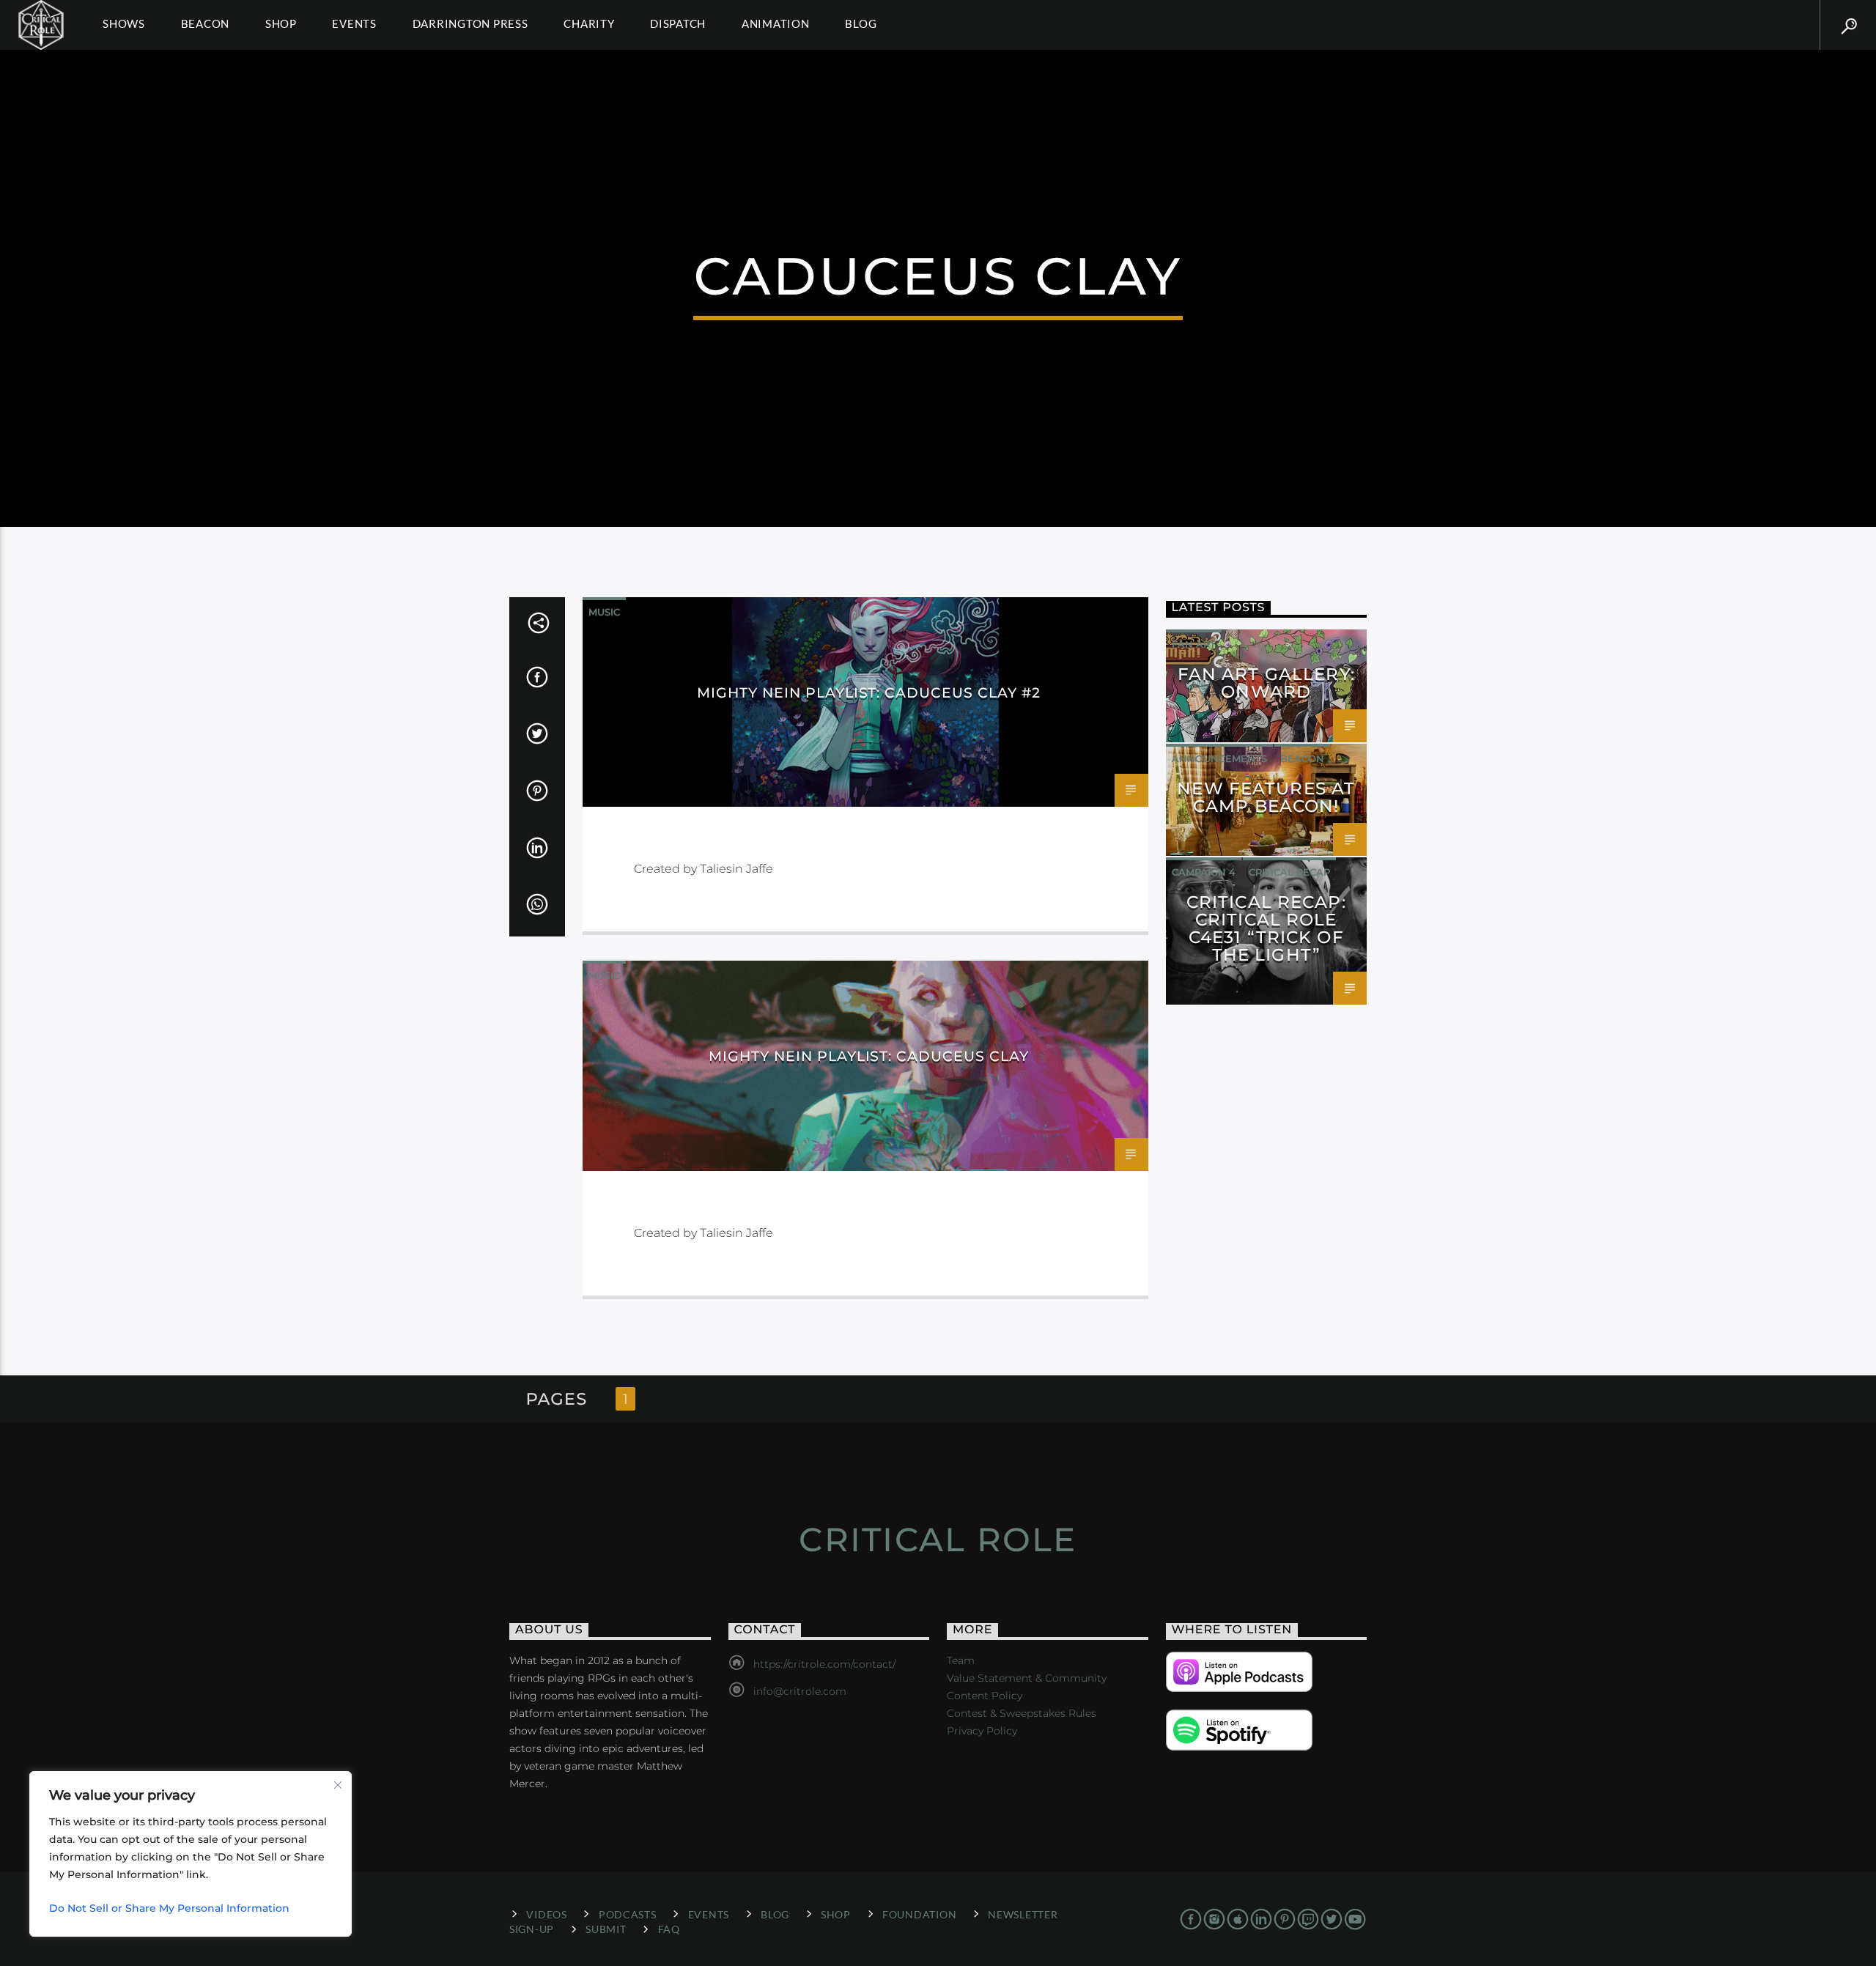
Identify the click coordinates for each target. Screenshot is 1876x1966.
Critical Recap (1289, 872)
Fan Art (1194, 644)
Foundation (919, 1914)
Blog (861, 23)
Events (354, 23)
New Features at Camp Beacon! (1266, 797)
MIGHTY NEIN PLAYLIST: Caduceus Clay (869, 1056)
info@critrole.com (800, 1691)
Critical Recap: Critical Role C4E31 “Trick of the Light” (1266, 928)
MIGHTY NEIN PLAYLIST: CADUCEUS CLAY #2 (868, 692)
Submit (606, 1929)
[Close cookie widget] (338, 1785)
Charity (589, 23)
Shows (124, 23)
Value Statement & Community (1027, 1678)
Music (604, 612)
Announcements (1219, 758)
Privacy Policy (982, 1731)
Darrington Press (470, 23)
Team (961, 1660)
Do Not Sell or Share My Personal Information (169, 1908)
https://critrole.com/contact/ (824, 1664)
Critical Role (938, 1539)
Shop (281, 23)
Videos (546, 1914)
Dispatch (678, 23)
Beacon (206, 23)
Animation (776, 23)
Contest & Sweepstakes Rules (1022, 1713)
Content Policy (985, 1696)
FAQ (669, 1929)
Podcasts (628, 1914)
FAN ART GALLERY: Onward (1266, 683)
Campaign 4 (1204, 872)
